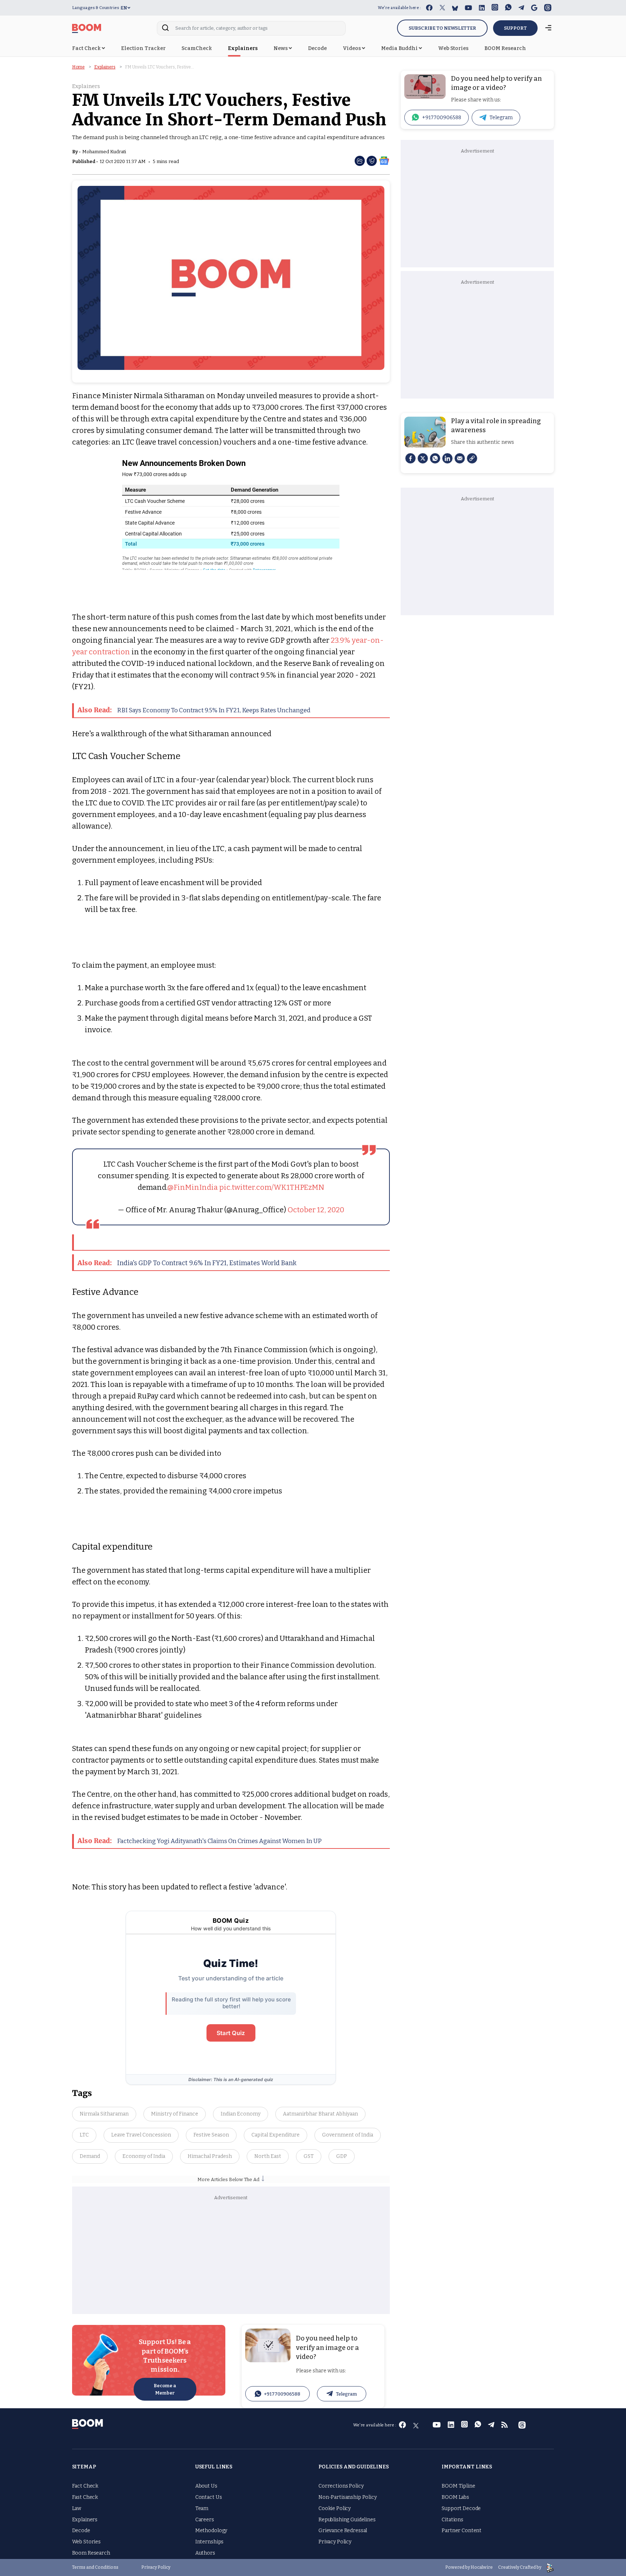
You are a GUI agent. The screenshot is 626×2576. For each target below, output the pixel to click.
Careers (205, 2520)
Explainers (243, 48)
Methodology (211, 2531)
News (281, 48)
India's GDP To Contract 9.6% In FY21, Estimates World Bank (187, 1263)
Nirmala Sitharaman (104, 2114)
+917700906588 (282, 2394)
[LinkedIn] (447, 458)
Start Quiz (231, 2033)
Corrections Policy (341, 2486)
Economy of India (144, 2156)
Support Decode (461, 2508)
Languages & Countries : (97, 8)
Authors (205, 2553)
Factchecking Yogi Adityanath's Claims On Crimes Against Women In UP (200, 1841)
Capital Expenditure (276, 2135)
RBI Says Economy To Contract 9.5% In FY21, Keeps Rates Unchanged (194, 710)
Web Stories (453, 48)
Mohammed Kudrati (104, 152)
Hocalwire (482, 2567)
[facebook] (410, 458)
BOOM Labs (455, 2497)
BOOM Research (505, 48)
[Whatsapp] (435, 458)
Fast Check (85, 2497)
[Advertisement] (231, 2256)
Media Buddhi (400, 48)
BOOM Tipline (458, 2486)
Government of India (348, 2135)
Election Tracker (143, 48)
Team (202, 2508)
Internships (209, 2542)
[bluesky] (455, 8)
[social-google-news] (384, 160)
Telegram (346, 2394)
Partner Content (462, 2531)
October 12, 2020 (316, 1210)
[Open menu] (548, 28)
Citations (452, 2520)
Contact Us (209, 2497)
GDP (342, 2156)
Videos (352, 48)
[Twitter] (423, 458)
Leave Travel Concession (141, 2135)
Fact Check (87, 48)
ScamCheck (197, 48)
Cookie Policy (335, 2508)
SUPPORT (515, 28)
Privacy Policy (335, 2542)
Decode (317, 48)
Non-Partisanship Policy (348, 2497)
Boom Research (91, 2553)
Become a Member (165, 2389)
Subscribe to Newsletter (442, 28)
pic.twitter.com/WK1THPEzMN (272, 1187)
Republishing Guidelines (347, 2520)
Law (77, 2508)
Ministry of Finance (175, 2114)
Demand (90, 2156)
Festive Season (211, 2135)
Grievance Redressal (343, 2531)
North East (268, 2156)
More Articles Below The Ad (229, 2179)
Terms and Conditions (95, 2567)
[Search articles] (165, 30)
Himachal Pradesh (210, 2156)
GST (309, 2156)
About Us (206, 2486)
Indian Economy (241, 2114)
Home (78, 67)
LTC (84, 2135)
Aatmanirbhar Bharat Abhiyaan (320, 2114)
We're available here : (399, 8)
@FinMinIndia (193, 1187)
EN (124, 8)
